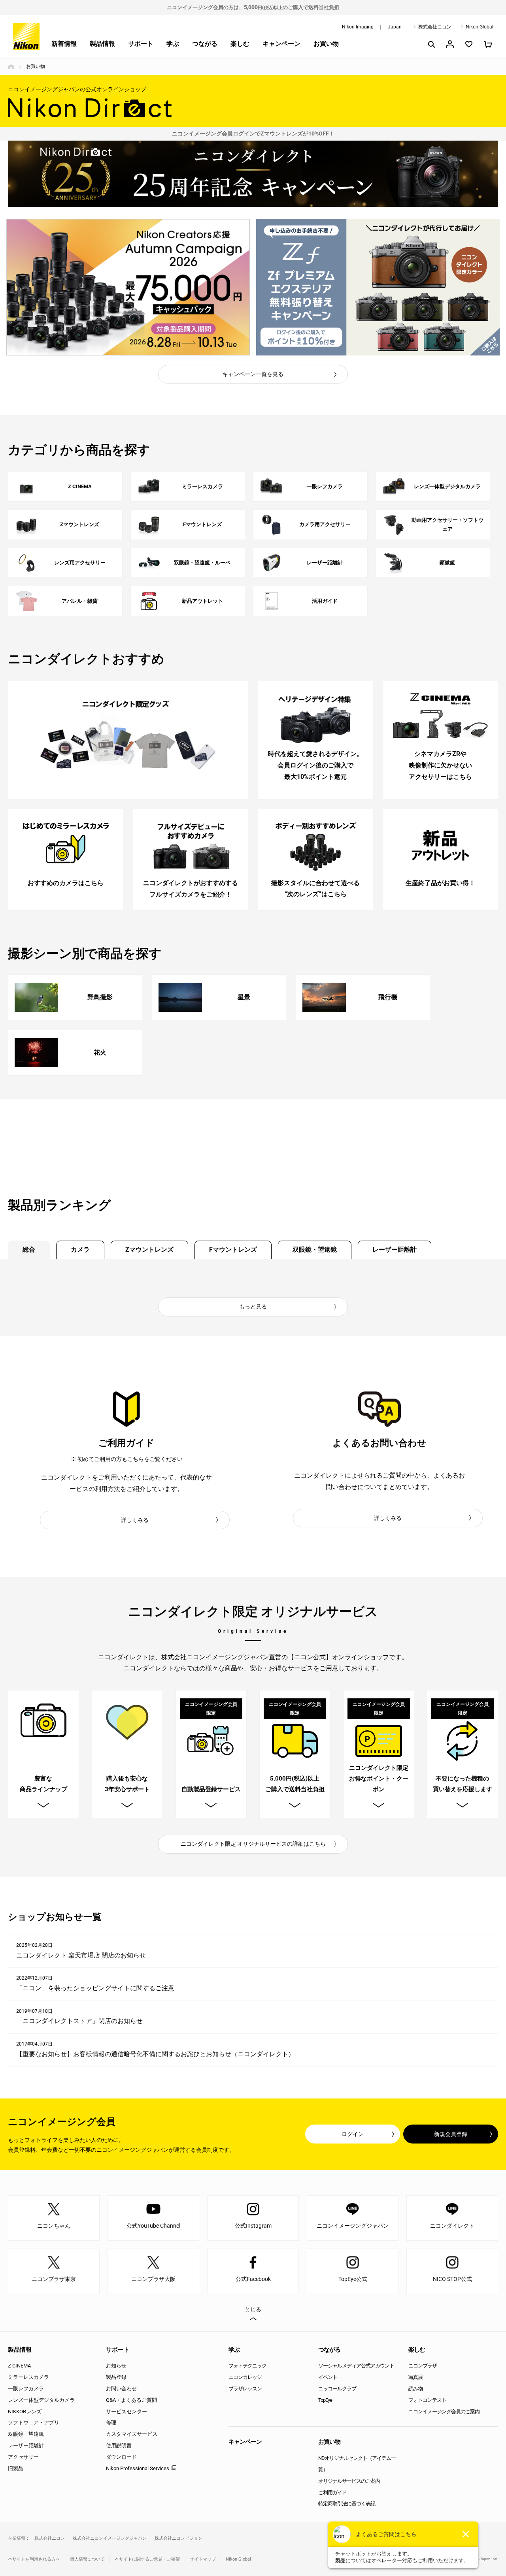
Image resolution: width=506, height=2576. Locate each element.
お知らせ (116, 2366)
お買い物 (326, 44)
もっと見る (253, 1307)
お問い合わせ (121, 2389)
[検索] (431, 44)
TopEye (325, 2400)
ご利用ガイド (332, 2492)
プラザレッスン (245, 2389)
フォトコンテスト (427, 2400)
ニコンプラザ (423, 2366)
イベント (328, 2377)
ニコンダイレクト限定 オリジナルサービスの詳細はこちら (253, 1844)
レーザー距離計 (395, 1249)
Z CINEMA (19, 2366)
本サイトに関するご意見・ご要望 (147, 2559)
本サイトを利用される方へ (34, 2559)
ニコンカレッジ (245, 2377)
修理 (111, 2423)
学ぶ (173, 44)
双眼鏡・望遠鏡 (315, 1249)
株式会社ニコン (435, 27)
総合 (29, 1249)
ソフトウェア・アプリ (34, 2423)
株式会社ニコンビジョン (178, 2538)
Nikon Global (480, 27)
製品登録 (116, 2377)
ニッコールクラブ (337, 2389)
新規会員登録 (451, 2134)
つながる (205, 44)
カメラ (80, 1249)
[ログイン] (450, 44)
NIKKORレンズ (25, 2411)
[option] (128, 287)
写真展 (415, 2377)
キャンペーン (281, 44)
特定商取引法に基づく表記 (347, 2504)
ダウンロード (121, 2457)
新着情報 (64, 44)
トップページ (11, 67)
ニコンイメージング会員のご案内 (444, 2411)
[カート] (488, 44)
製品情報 (102, 44)
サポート (141, 44)
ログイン (353, 2134)
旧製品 (16, 2468)
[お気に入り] (469, 44)
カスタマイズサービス (132, 2434)
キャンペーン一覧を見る (253, 374)
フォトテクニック (247, 2366)
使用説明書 (119, 2445)
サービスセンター (126, 2411)
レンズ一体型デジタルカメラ (41, 2400)
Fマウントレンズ (233, 1249)
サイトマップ (203, 2559)
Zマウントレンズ (149, 1249)
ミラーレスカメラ (28, 2377)
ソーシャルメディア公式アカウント (356, 2366)
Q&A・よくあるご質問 (131, 2400)
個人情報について (87, 2559)
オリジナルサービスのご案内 (349, 2481)
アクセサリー (23, 2457)
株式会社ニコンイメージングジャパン (110, 2538)
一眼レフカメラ (26, 2389)
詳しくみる (135, 1520)
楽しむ (240, 44)
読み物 (415, 2389)
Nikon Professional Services (138, 2468)
